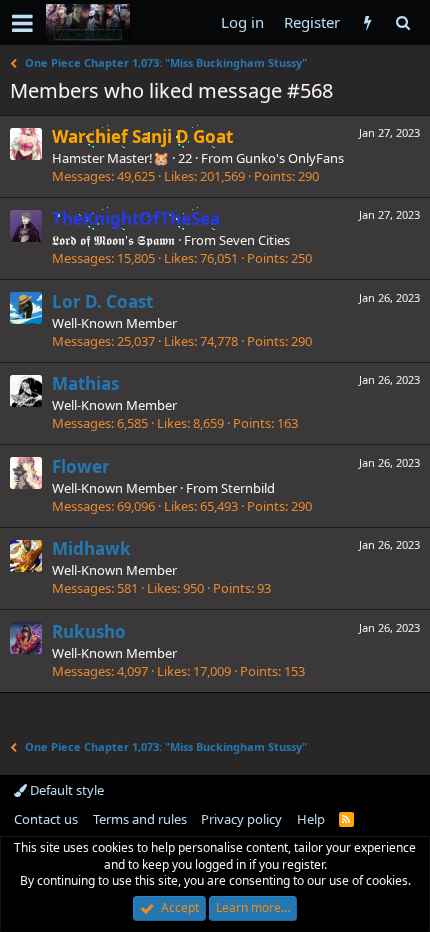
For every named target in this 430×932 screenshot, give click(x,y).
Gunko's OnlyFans (290, 158)
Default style (65, 790)
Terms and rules (140, 819)
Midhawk (91, 548)
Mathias (85, 383)
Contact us (46, 819)
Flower (81, 466)
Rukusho (89, 631)
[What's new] (367, 22)
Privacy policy (241, 819)
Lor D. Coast (102, 301)
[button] (22, 23)
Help (311, 819)
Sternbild (248, 488)
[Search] (402, 22)
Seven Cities (254, 240)
